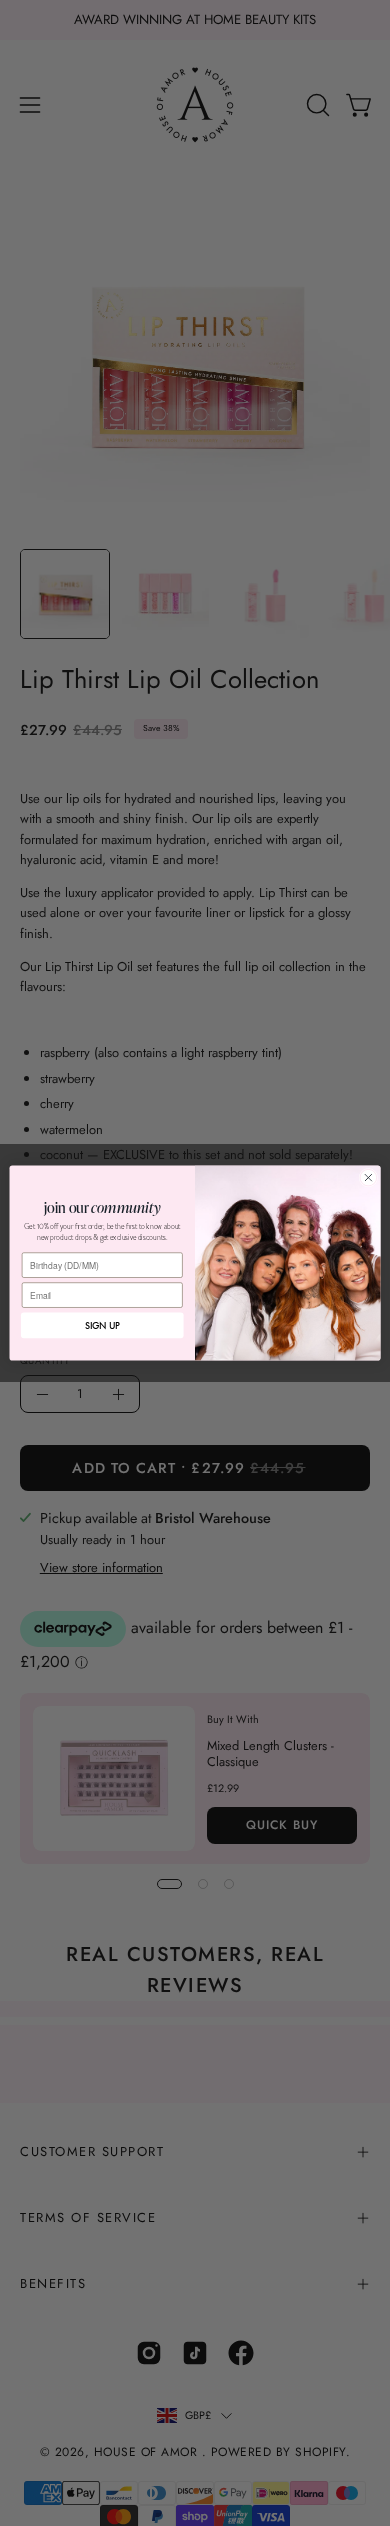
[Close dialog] (368, 1177)
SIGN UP (102, 1325)
